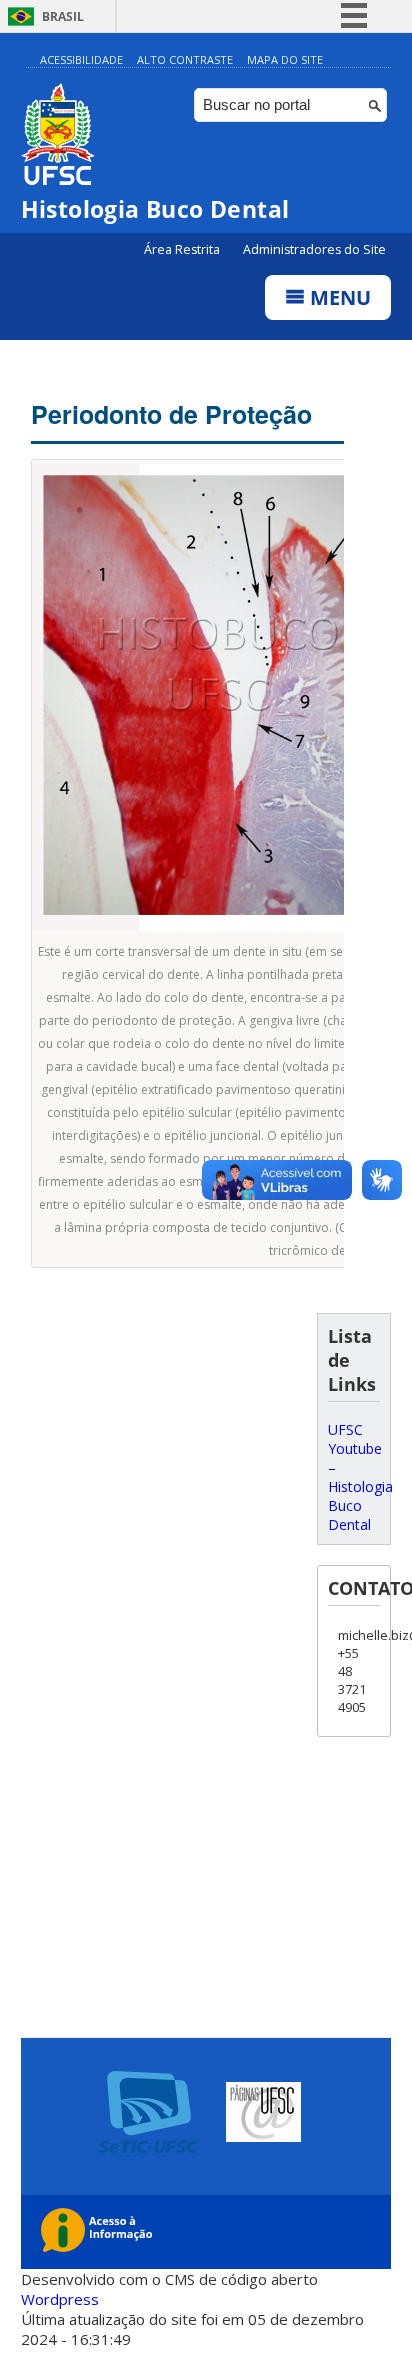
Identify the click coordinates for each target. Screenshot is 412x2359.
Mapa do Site (285, 59)
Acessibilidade (81, 59)
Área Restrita (183, 249)
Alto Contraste (185, 59)
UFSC (345, 1429)
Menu (338, 297)
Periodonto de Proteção (171, 414)
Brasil (63, 16)
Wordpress (60, 2299)
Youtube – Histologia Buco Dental (360, 1486)
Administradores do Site (314, 249)
